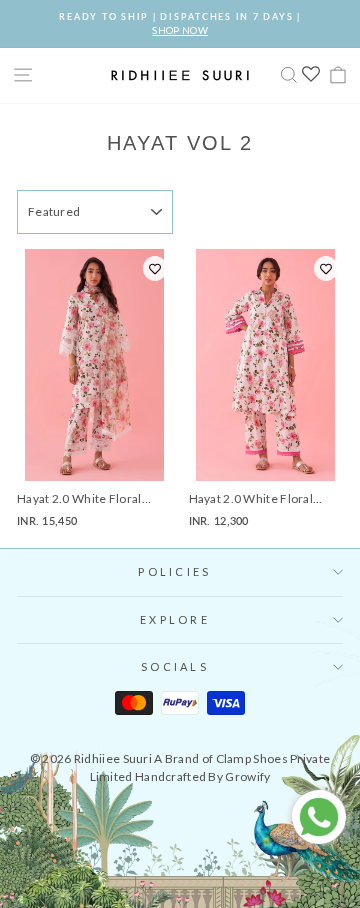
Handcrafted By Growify (203, 776)
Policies (174, 571)
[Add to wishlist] (155, 268)
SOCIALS (175, 666)
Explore (175, 619)
